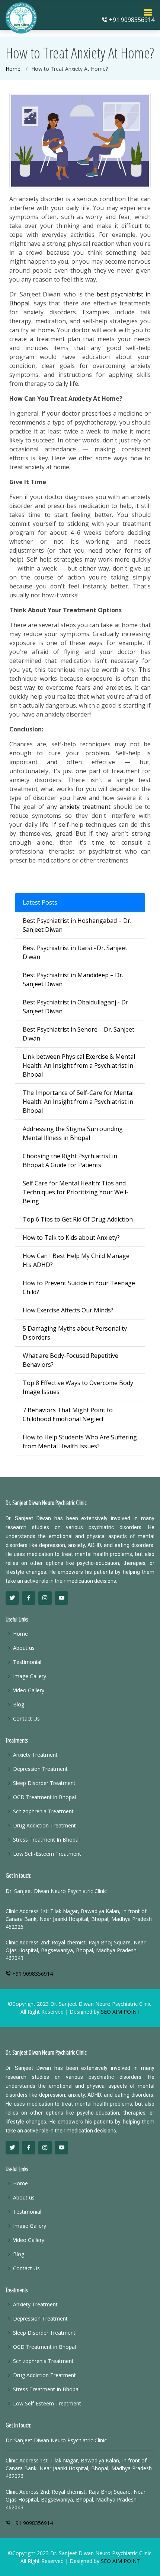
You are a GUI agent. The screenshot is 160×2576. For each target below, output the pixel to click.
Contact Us (26, 1719)
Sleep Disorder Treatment (44, 1783)
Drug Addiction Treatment (44, 1826)
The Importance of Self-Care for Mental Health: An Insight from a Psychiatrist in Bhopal (78, 1102)
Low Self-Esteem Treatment (47, 1854)
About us (24, 1648)
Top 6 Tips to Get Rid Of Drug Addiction (78, 1219)
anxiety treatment (85, 807)
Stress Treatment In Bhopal (46, 1840)
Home (13, 69)
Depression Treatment (40, 1769)
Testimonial (27, 1662)
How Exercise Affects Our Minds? (68, 1310)
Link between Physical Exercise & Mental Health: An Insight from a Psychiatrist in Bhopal (79, 1065)
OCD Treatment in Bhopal (44, 1797)
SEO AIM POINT (120, 2012)
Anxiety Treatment (35, 1755)
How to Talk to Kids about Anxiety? (71, 1238)
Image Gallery (30, 1676)
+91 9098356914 (131, 20)
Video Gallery (29, 1690)
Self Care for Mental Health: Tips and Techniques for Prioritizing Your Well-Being (76, 1192)
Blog (19, 1705)
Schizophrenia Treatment (43, 1811)
